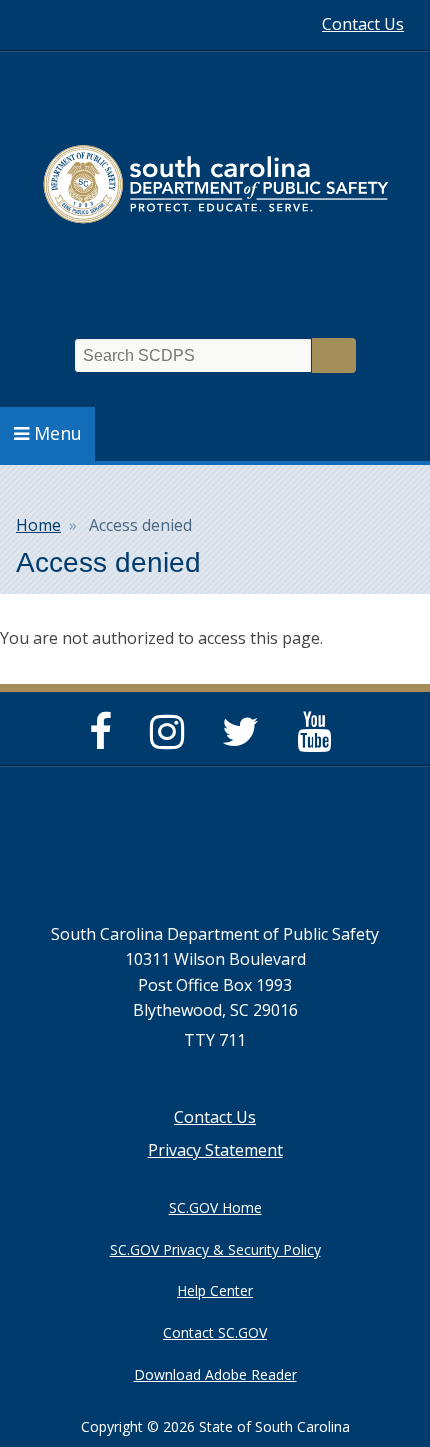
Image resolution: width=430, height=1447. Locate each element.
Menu (58, 433)
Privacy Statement (215, 1150)
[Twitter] (245, 740)
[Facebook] (105, 740)
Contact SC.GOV (215, 1332)
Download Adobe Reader (215, 1374)
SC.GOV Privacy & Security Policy (215, 1249)
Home (38, 525)
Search (334, 355)
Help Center (215, 1290)
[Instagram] (172, 740)
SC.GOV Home (215, 1207)
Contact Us (363, 24)
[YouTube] (319, 740)
